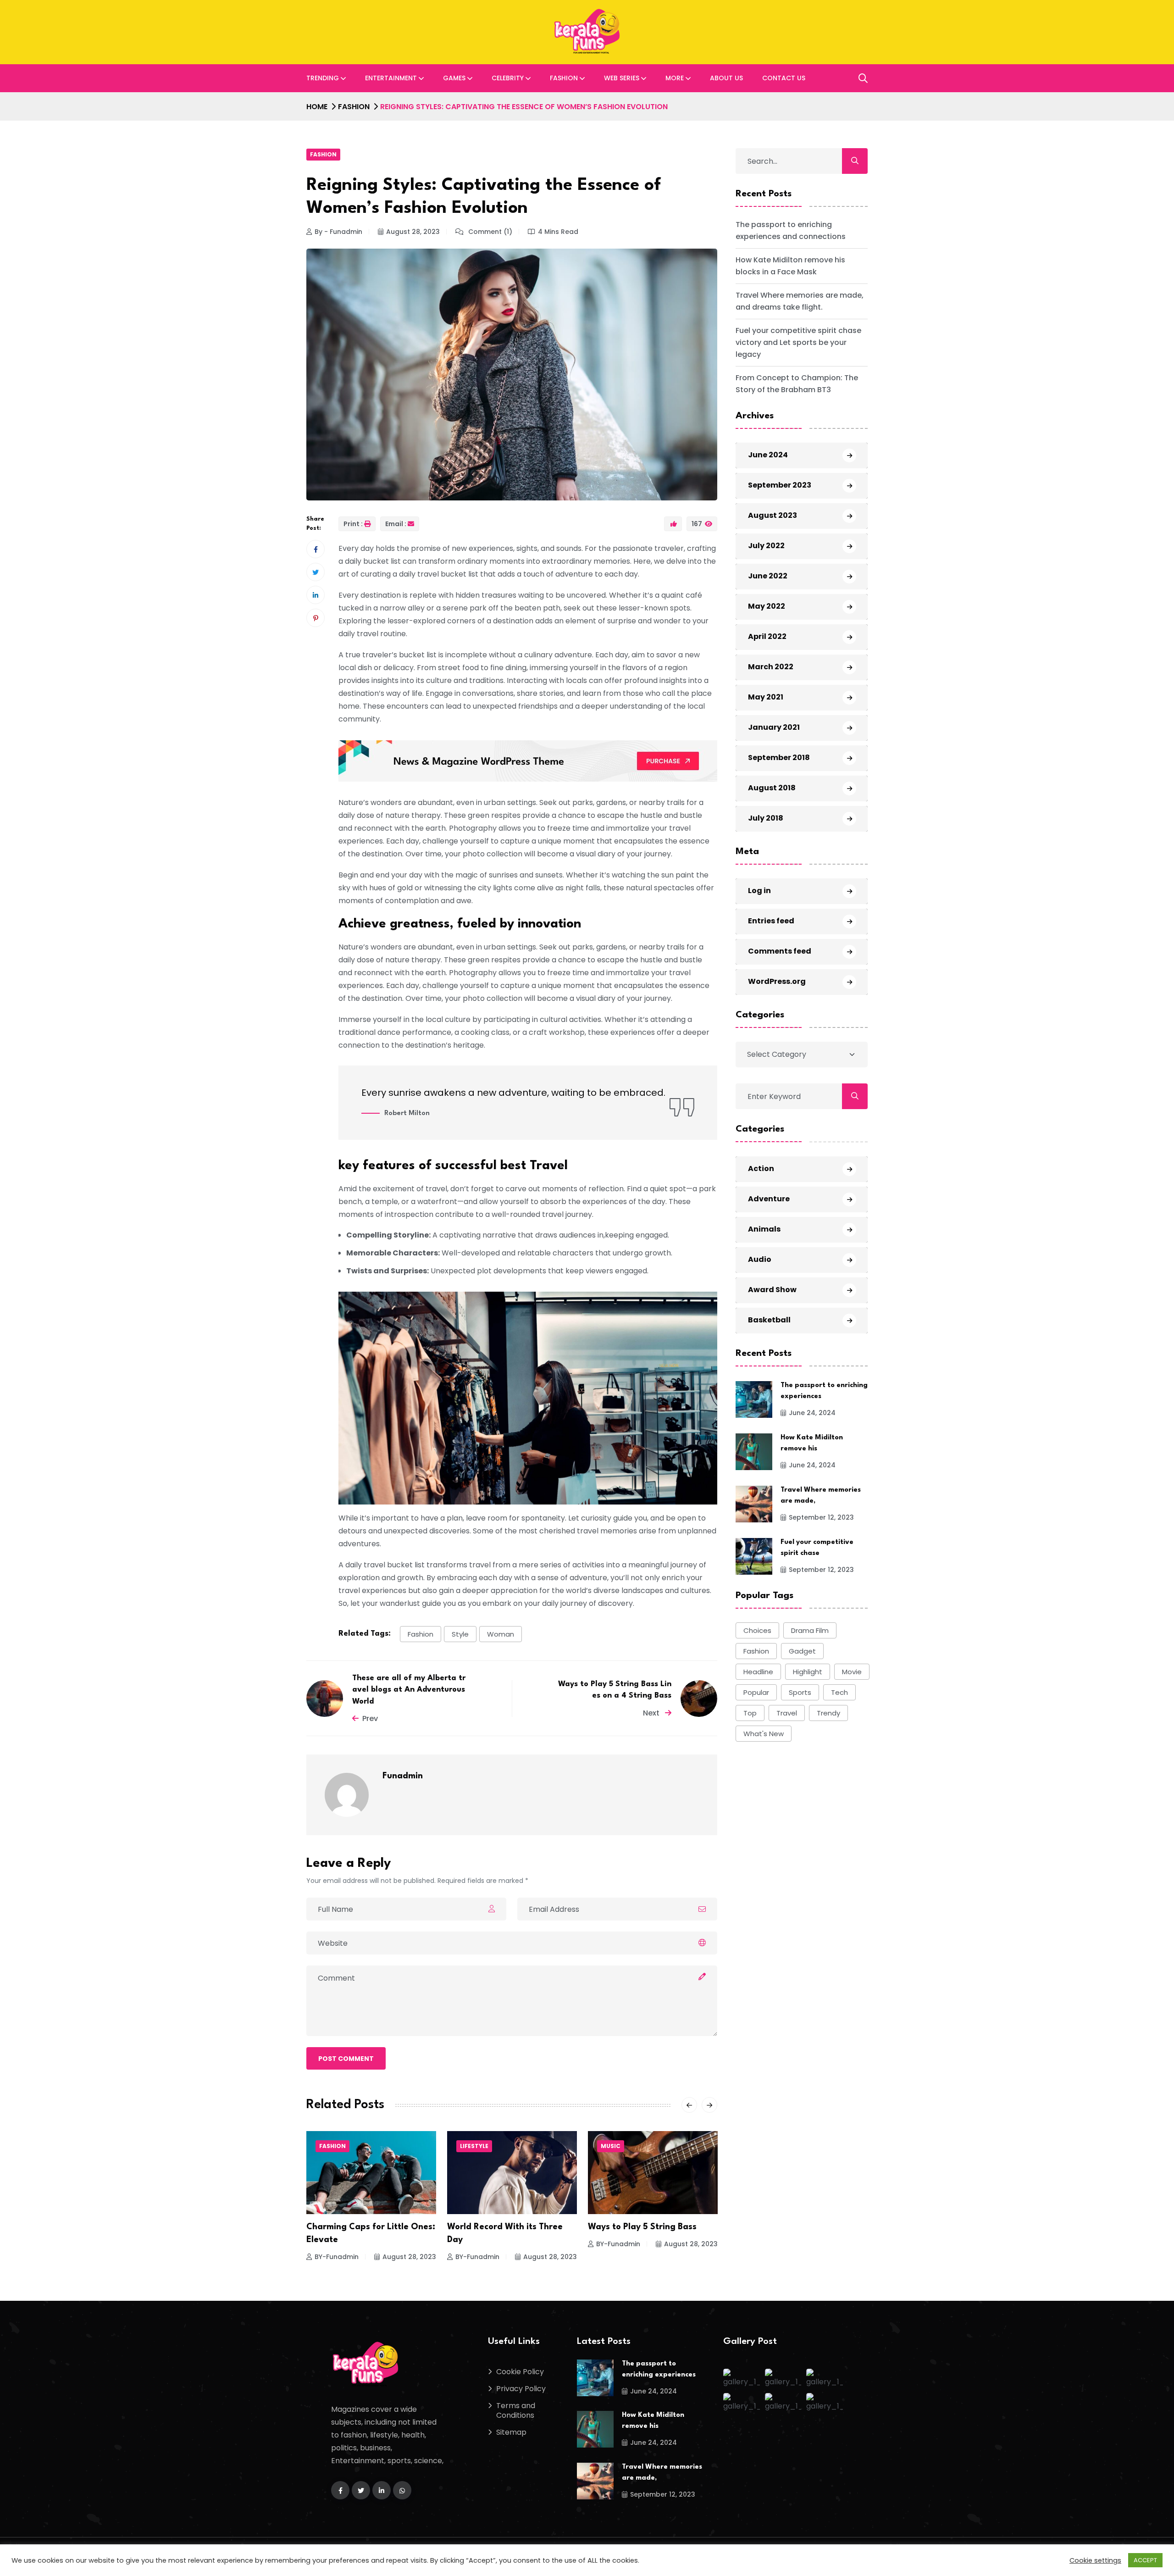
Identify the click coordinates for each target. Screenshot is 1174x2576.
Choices (757, 1630)
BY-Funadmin (337, 2257)
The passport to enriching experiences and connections (791, 230)
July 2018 (766, 818)
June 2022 (768, 576)
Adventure (769, 1198)
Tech (839, 1692)
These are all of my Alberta (644, 2227)
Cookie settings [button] (1095, 2560)
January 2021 (774, 727)
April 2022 (767, 636)
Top (750, 1713)
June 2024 (768, 455)
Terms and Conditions (516, 2410)
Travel (787, 1713)
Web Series (622, 78)
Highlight (808, 1672)
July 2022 (766, 546)
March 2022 (771, 667)
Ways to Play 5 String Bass (501, 2227)
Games (454, 78)
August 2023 (773, 515)
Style (460, 1634)
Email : (396, 524)
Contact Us (784, 78)
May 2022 (767, 606)
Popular (756, 1692)
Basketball (769, 1319)
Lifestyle (333, 2146)
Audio (760, 1259)
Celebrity (508, 78)
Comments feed (780, 951)
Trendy (828, 1713)
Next (652, 1713)
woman (501, 1634)
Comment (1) (489, 232)
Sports (800, 1692)
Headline (758, 1672)
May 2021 (766, 697)
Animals (764, 1229)
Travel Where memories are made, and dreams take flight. (800, 301)
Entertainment (391, 78)
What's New (764, 1734)
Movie (852, 1672)
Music (470, 2146)
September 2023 (780, 485)
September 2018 (779, 758)
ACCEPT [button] (1145, 2560)
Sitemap (511, 2432)
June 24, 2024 (812, 1413)
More (675, 78)
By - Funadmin (338, 232)
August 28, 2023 (413, 232)
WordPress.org (777, 981)
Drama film (810, 1630)
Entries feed (771, 921)
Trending (323, 78)
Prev (370, 1718)
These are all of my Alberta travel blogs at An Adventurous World (409, 1690)
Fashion (564, 78)
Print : (353, 524)
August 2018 (772, 788)
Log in (759, 891)
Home (317, 107)
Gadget (802, 1651)
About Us (726, 78)
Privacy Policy (521, 2389)
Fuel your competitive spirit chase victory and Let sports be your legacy (798, 342)
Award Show (772, 1289)
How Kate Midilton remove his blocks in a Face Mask (790, 265)
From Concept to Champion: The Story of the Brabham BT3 (797, 383)
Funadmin (403, 1776)
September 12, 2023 (821, 1517)
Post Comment (346, 2059)
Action (761, 1168)
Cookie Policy (520, 2372)
